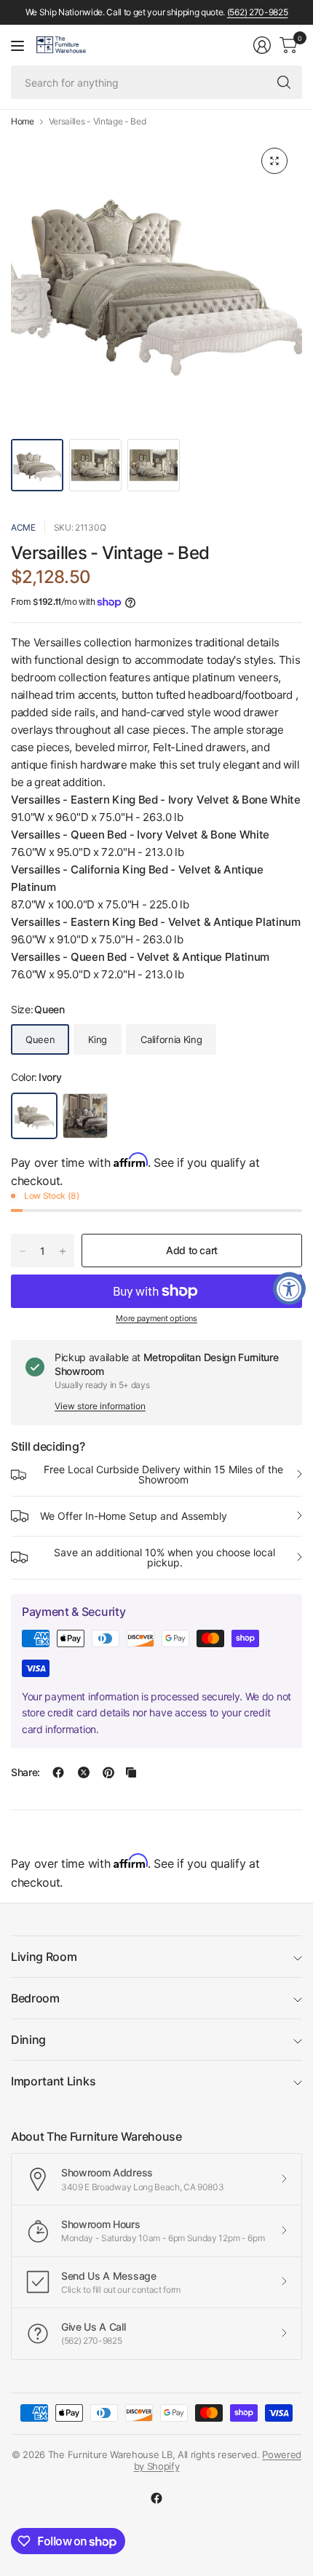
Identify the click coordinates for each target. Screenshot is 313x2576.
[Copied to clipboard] (131, 1772)
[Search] (284, 82)
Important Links (53, 2081)
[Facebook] (156, 2498)
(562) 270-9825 (258, 12)
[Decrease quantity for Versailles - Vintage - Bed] (23, 1251)
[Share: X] (84, 1772)
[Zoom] (274, 161)
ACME (23, 527)
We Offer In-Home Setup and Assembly (134, 1516)
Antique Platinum (85, 1116)
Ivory (34, 1116)
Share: (25, 1772)
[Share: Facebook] (58, 1772)
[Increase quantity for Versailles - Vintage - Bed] (63, 1251)
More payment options (156, 1318)
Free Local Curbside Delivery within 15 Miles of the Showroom (163, 1474)
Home (23, 122)
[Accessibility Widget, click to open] (289, 1288)
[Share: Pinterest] (108, 1772)
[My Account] (262, 45)
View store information (100, 1406)
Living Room (44, 1957)
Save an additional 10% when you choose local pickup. (165, 1557)
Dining (28, 2040)
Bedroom (35, 1998)
